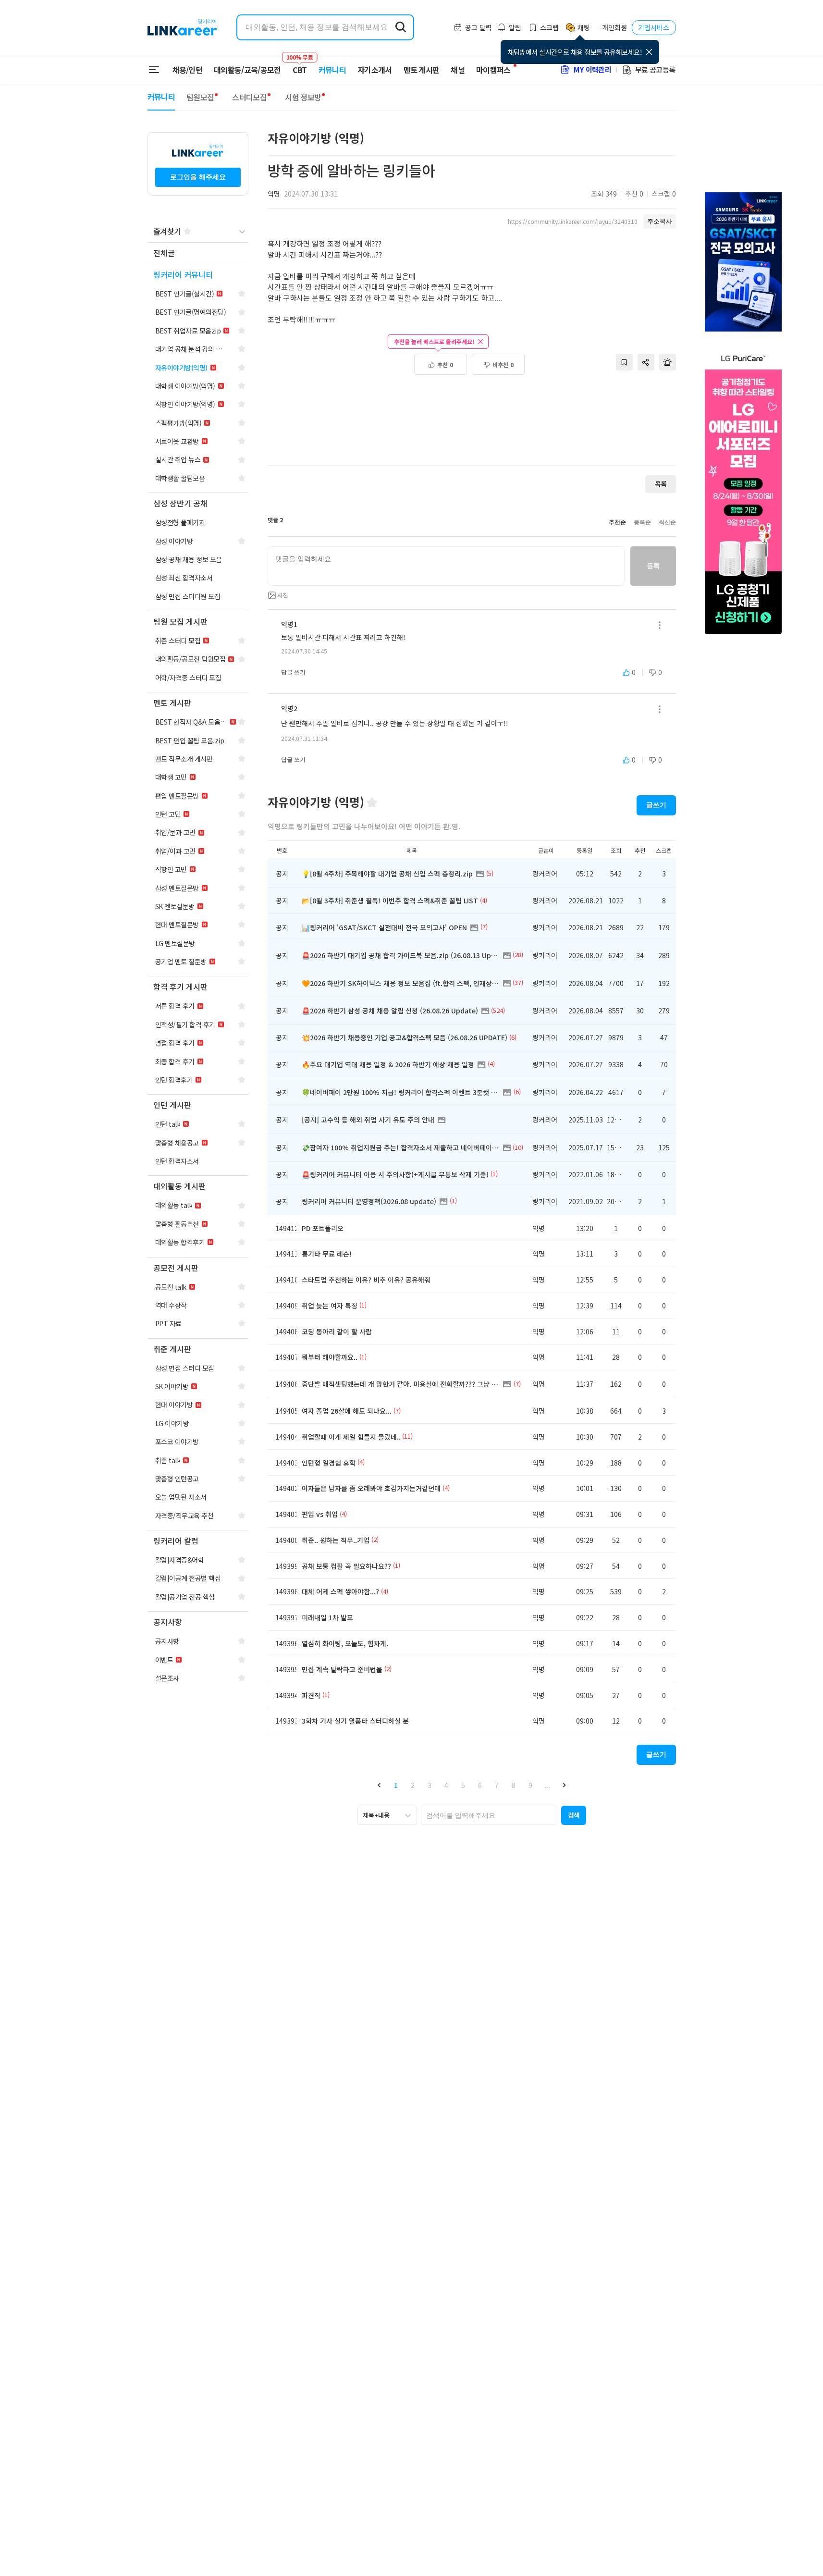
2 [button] (413, 1785)
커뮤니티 (332, 70)
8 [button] (514, 1785)
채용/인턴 (188, 70)
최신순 (667, 522)
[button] (379, 1785)
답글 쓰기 (293, 672)
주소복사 (660, 221)
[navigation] (198, 253)
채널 (458, 70)
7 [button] (497, 1785)
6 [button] (480, 1785)
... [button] (547, 1785)
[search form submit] (401, 27)
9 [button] (530, 1785)
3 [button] (430, 1785)
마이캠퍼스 (493, 70)
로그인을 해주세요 (198, 177)
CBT (300, 65)
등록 (653, 566)
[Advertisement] (472, 425)
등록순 (642, 522)
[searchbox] (489, 1815)
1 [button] (396, 1785)
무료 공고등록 (655, 69)
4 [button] (446, 1785)
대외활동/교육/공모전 (247, 70)
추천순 (617, 522)
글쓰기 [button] (656, 805)
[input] (446, 566)
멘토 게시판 (422, 70)
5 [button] (463, 1785)
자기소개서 (375, 70)
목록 (661, 484)
